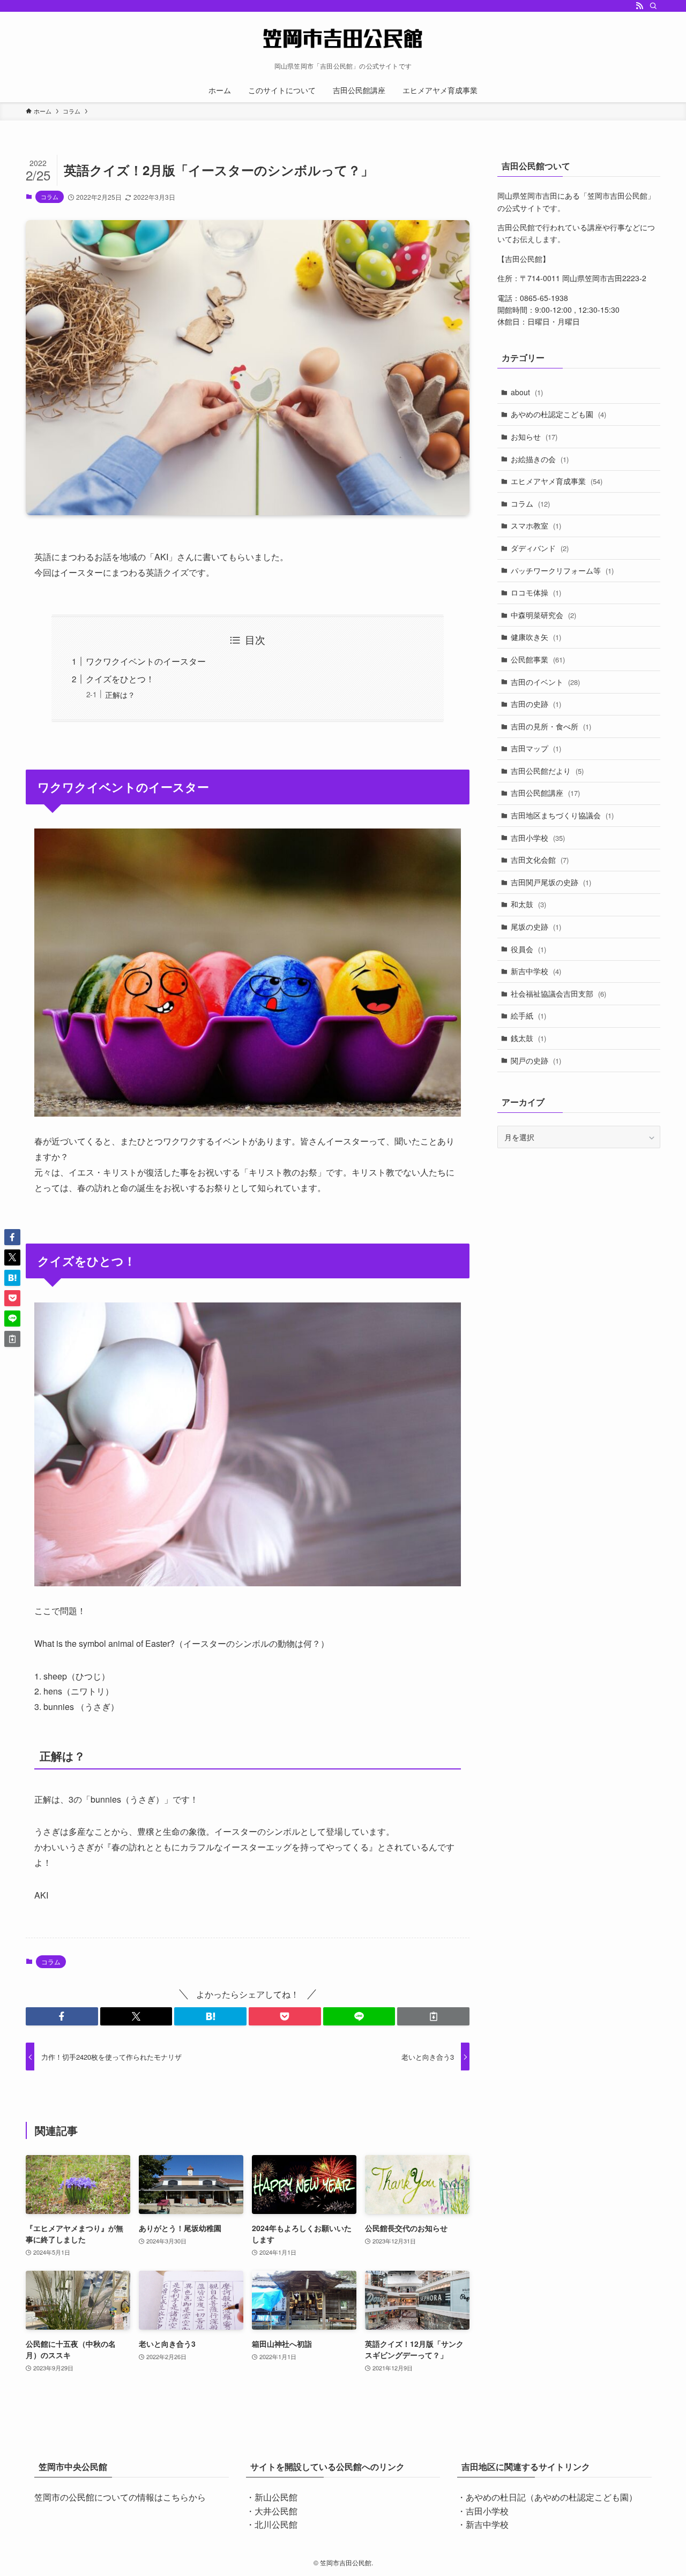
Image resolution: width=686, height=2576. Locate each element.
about (527, 392)
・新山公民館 (272, 2497)
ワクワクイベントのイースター (146, 661)
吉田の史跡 (536, 704)
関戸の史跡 (536, 1060)
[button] (62, 2016)
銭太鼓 (528, 1038)
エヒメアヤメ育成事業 (557, 481)
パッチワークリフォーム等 (562, 570)
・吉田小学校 (483, 2511)
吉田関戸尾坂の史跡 (551, 882)
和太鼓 (528, 904)
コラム (50, 197)
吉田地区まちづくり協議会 (562, 815)
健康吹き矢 (536, 637)
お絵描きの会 (540, 459)
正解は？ (120, 694)
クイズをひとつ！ (120, 679)
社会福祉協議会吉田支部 (558, 993)
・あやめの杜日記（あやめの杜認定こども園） (547, 2497)
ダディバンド (540, 548)
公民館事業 (538, 659)
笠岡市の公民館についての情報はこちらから (120, 2497)
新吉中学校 (536, 971)
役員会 (528, 949)
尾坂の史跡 (536, 927)
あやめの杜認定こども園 (558, 414)
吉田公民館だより (547, 771)
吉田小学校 (538, 838)
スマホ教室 (536, 525)
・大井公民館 (272, 2511)
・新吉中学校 (483, 2524)
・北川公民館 (272, 2524)
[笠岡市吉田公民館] (343, 39)
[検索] (653, 6)
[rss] (639, 6)
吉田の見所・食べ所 (551, 726)
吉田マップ (536, 748)
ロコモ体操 (536, 592)
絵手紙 (528, 1015)
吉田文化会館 (540, 860)
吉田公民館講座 (545, 793)
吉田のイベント (545, 682)
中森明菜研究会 (543, 615)
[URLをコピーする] (433, 2016)
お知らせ (534, 436)
